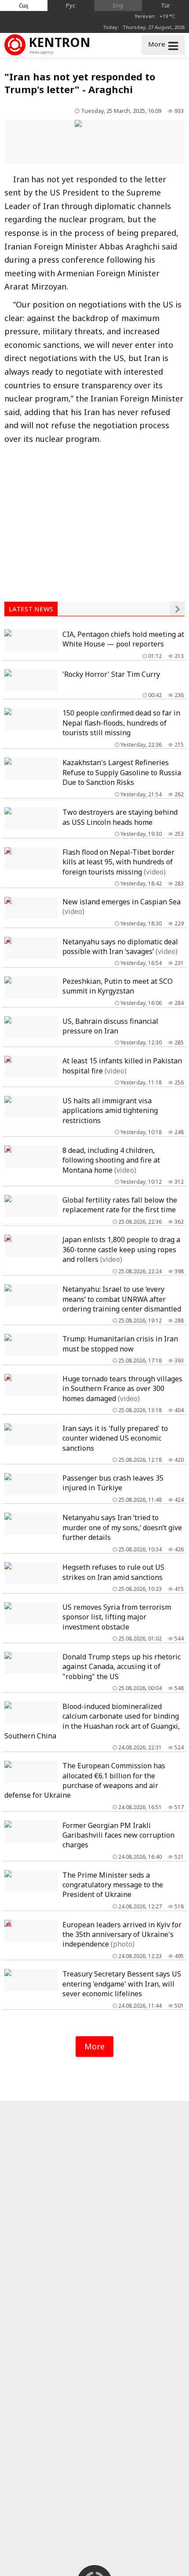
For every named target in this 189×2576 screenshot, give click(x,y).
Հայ (24, 5)
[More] (178, 609)
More (94, 2046)
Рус (71, 5)
